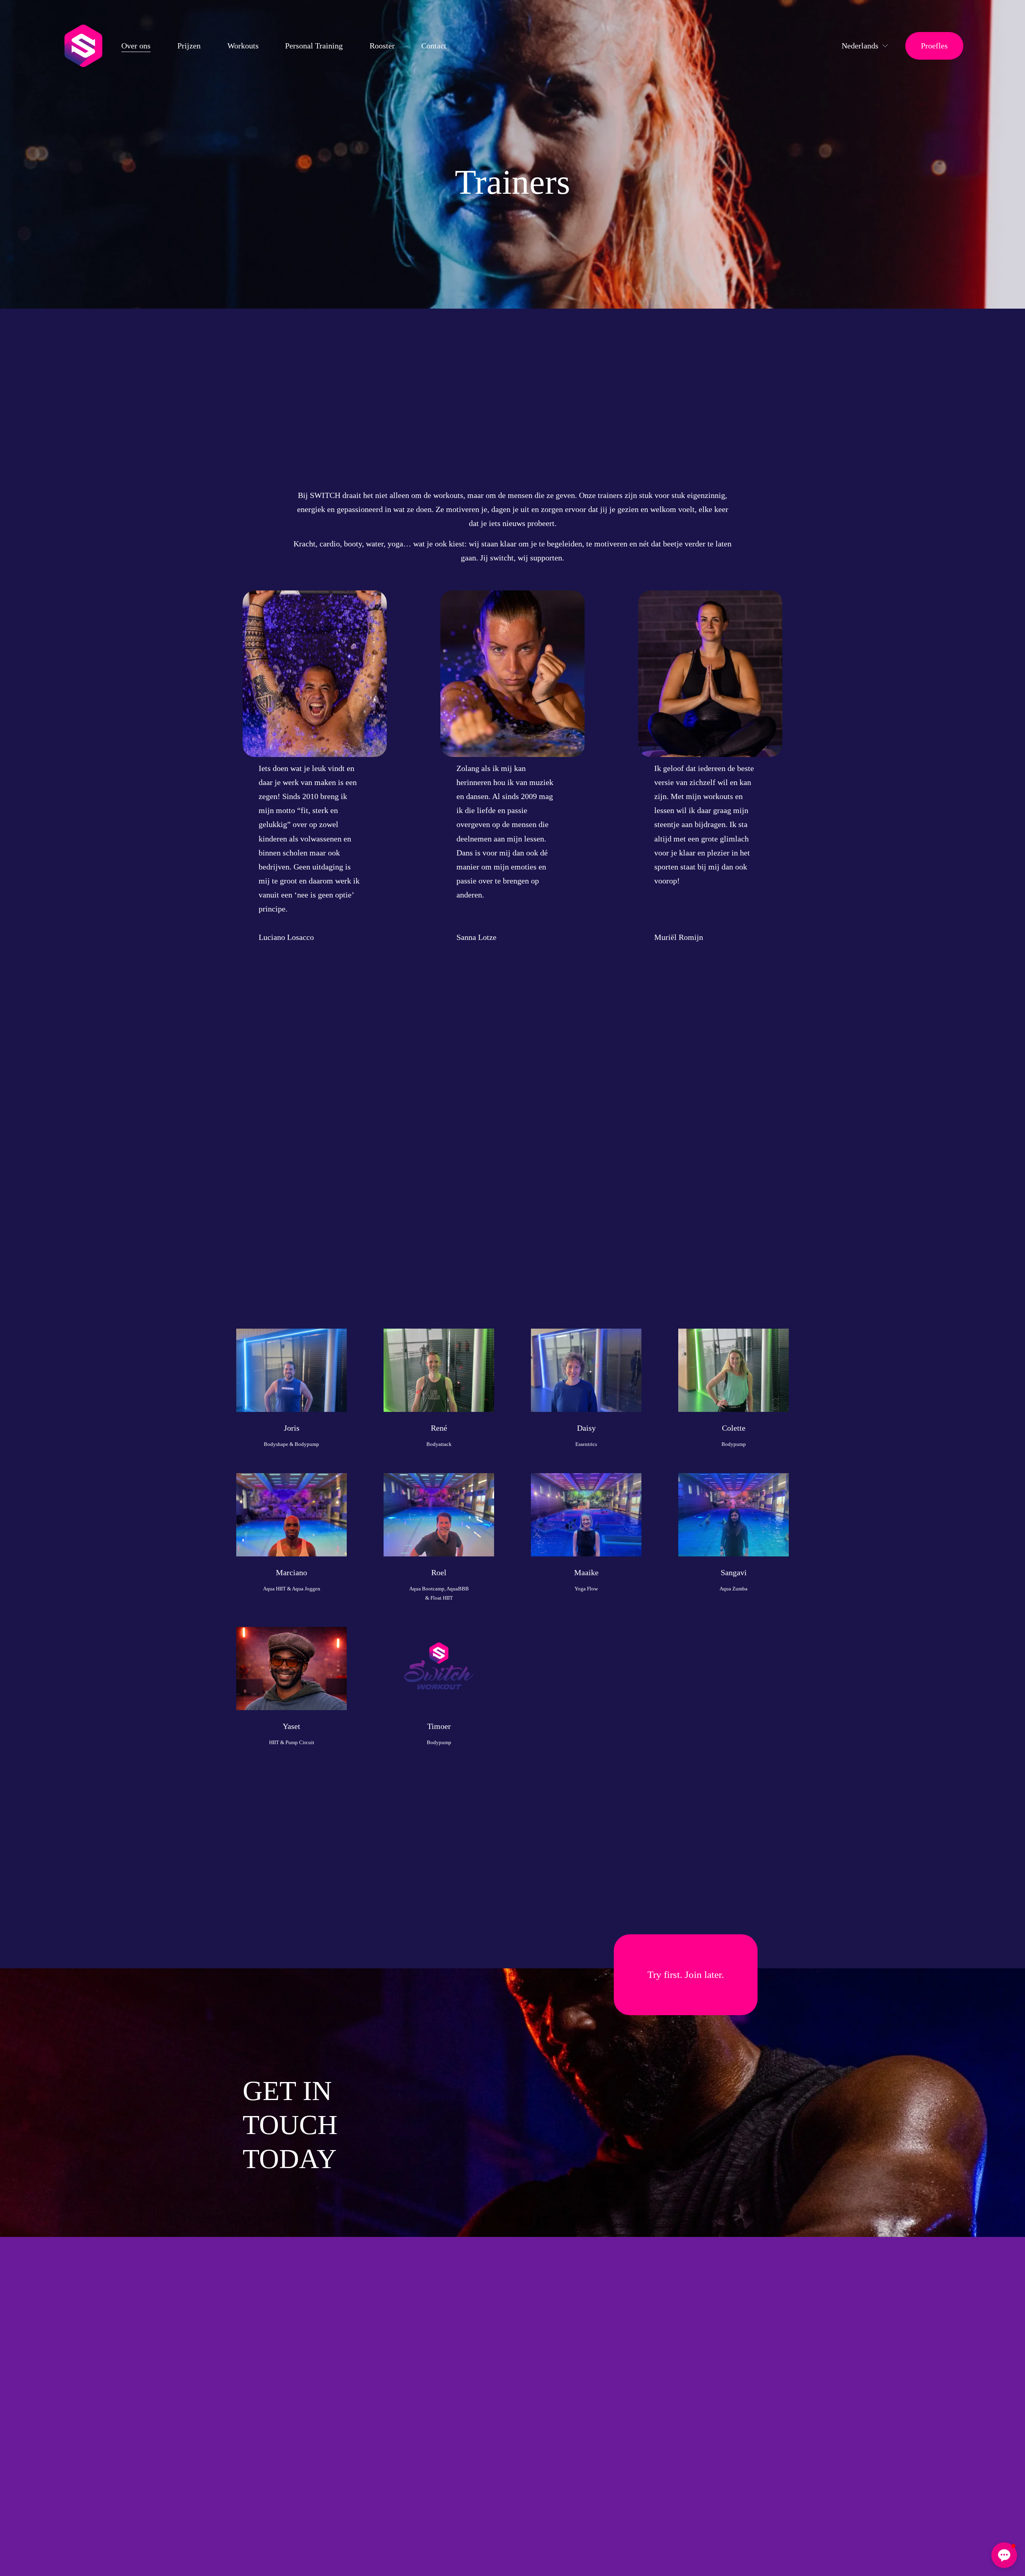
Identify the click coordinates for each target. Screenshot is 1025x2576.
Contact (434, 46)
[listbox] (860, 46)
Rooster (382, 46)
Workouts (243, 46)
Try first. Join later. (686, 1975)
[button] (1004, 2555)
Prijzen (189, 46)
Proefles (934, 46)
